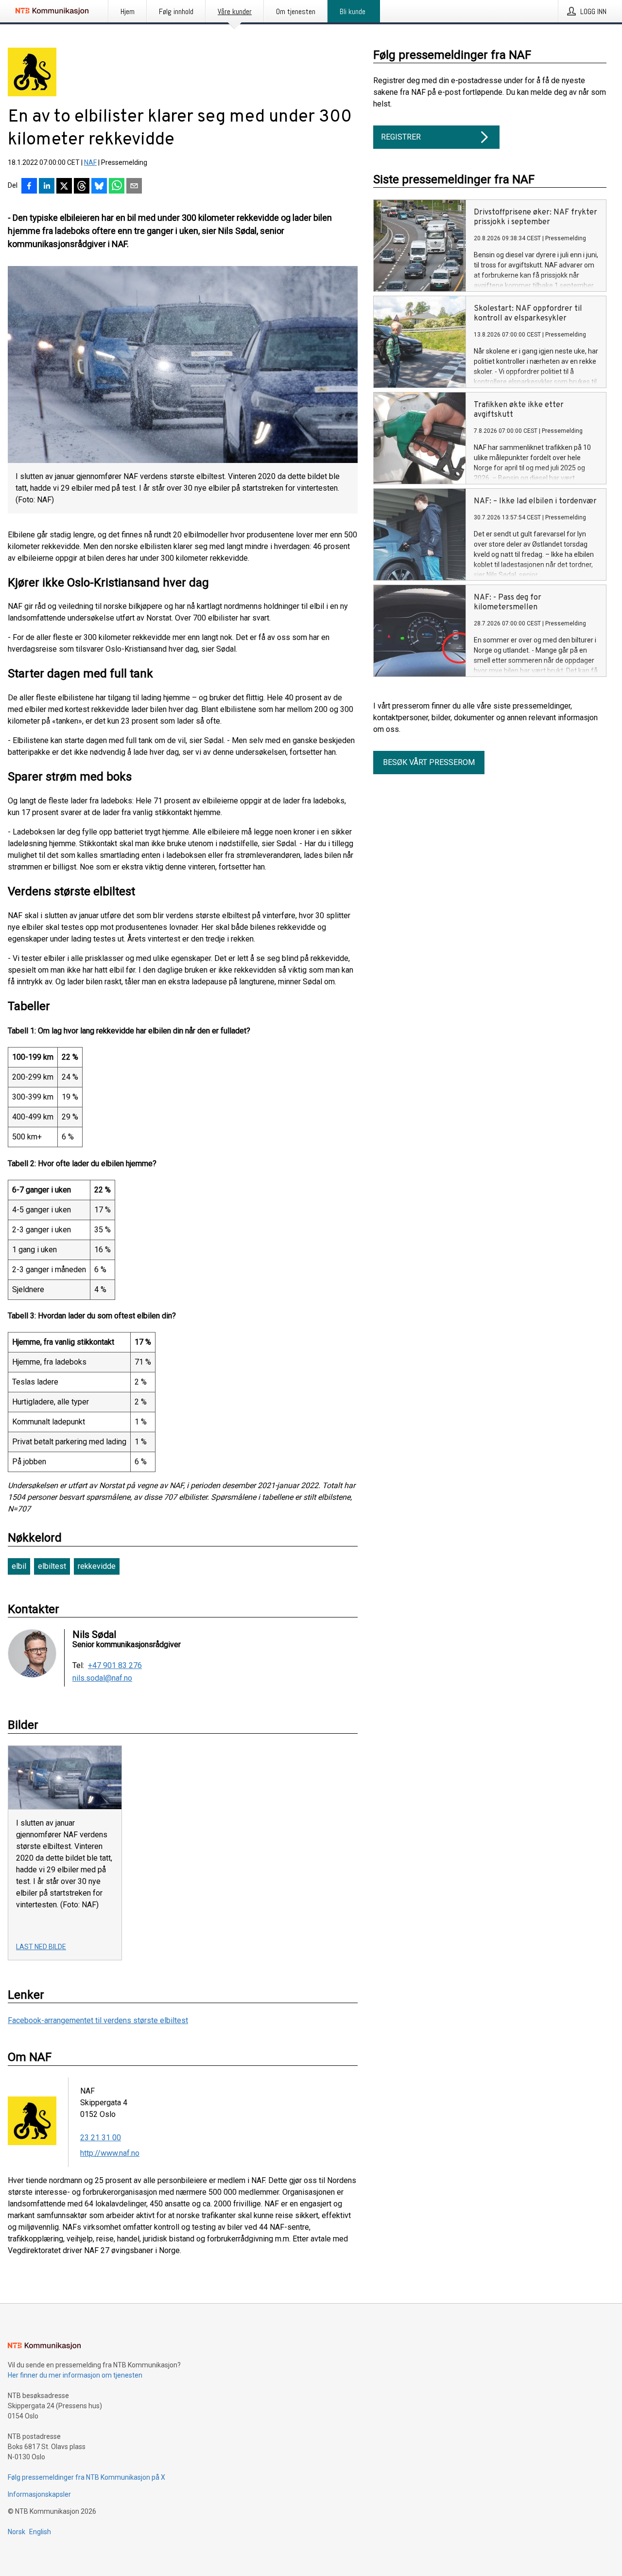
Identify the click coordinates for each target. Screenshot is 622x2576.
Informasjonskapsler (39, 2494)
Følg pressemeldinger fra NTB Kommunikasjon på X (86, 2477)
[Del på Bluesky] (99, 187)
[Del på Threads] (82, 187)
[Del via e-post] (134, 187)
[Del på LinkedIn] (47, 187)
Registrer (401, 137)
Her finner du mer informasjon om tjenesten (75, 2375)
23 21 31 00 (101, 2138)
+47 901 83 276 (115, 1666)
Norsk (17, 2532)
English (40, 2532)
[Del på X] (64, 187)
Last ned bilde (41, 1947)
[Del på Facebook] (29, 187)
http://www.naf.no (110, 2153)
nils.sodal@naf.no (102, 1678)
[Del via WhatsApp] (117, 187)
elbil (19, 1566)
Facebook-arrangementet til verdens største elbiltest (98, 2020)
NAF (90, 162)
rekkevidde (97, 1566)
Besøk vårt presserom (429, 762)
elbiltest (52, 1566)
